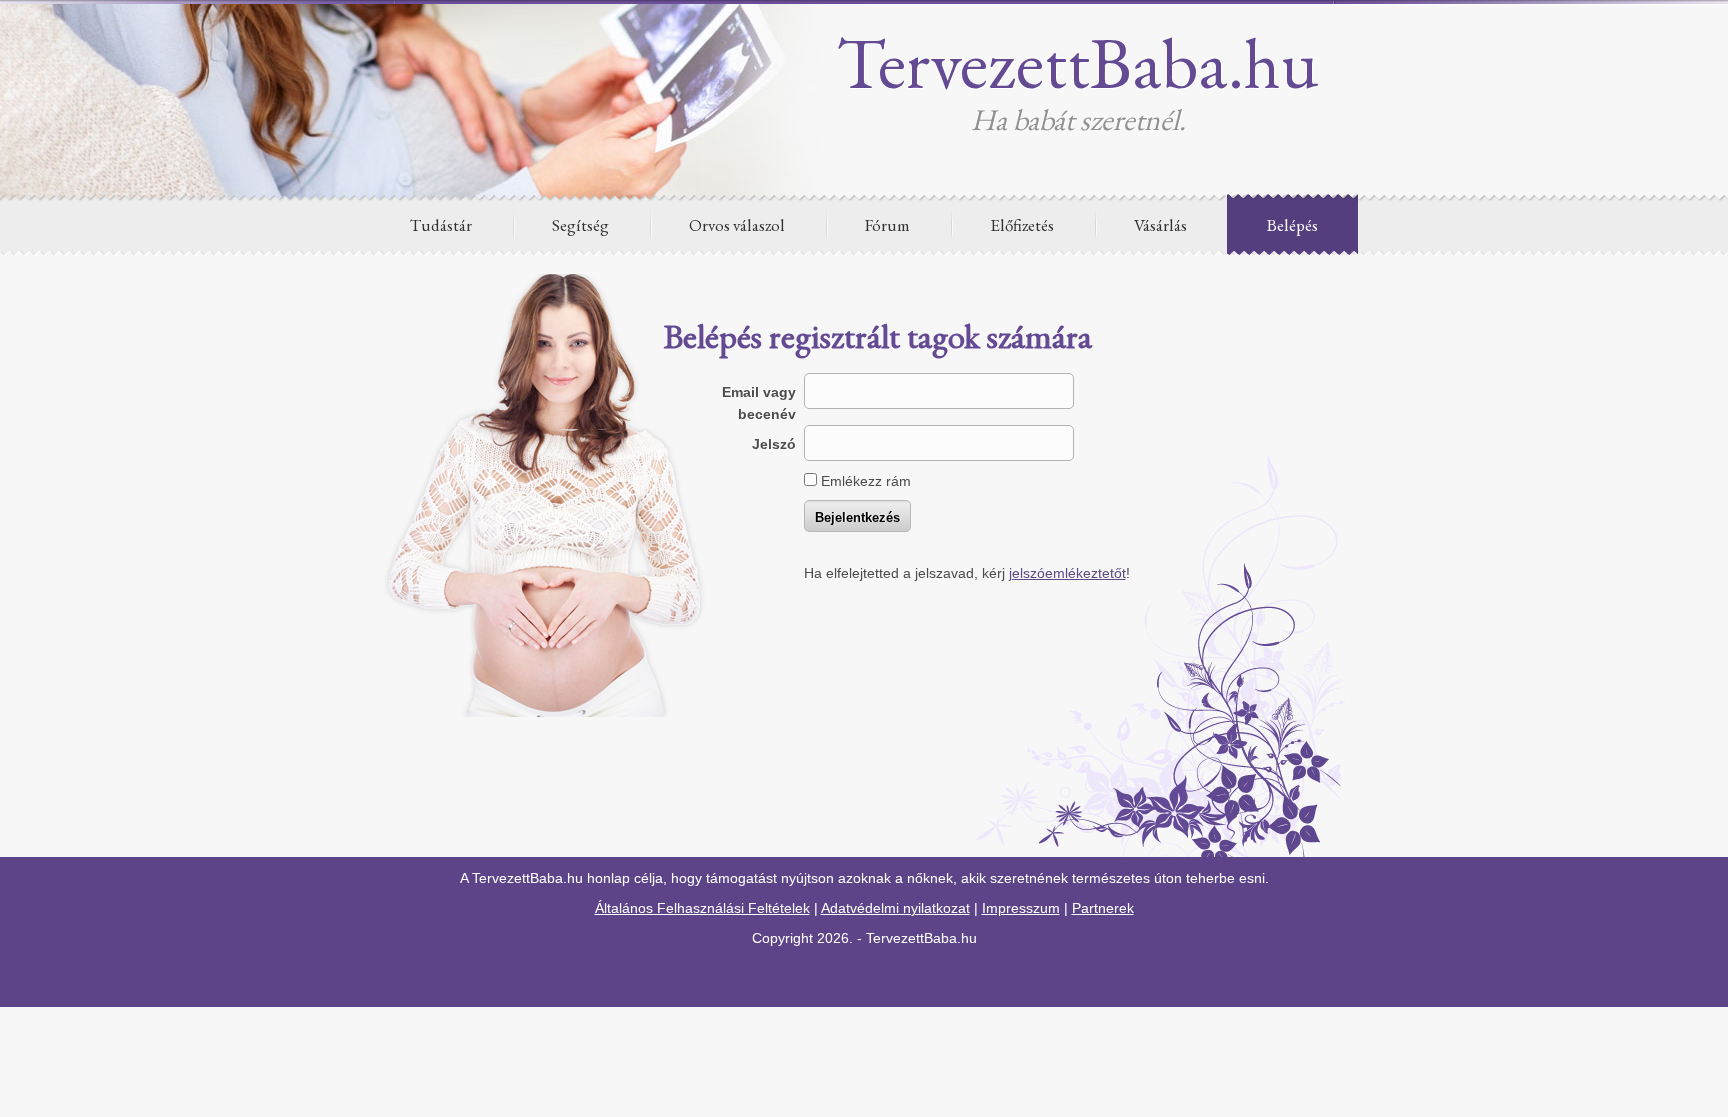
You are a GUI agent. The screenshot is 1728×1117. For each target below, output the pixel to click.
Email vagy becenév (759, 403)
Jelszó (774, 444)
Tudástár (441, 225)
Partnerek (1103, 908)
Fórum (887, 225)
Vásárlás (1160, 225)
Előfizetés (1022, 225)
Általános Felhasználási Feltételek (702, 908)
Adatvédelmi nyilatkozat (895, 908)
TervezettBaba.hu (1078, 62)
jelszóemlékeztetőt (1067, 573)
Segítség (580, 225)
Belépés (1292, 225)
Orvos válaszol (737, 225)
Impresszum (1021, 908)
